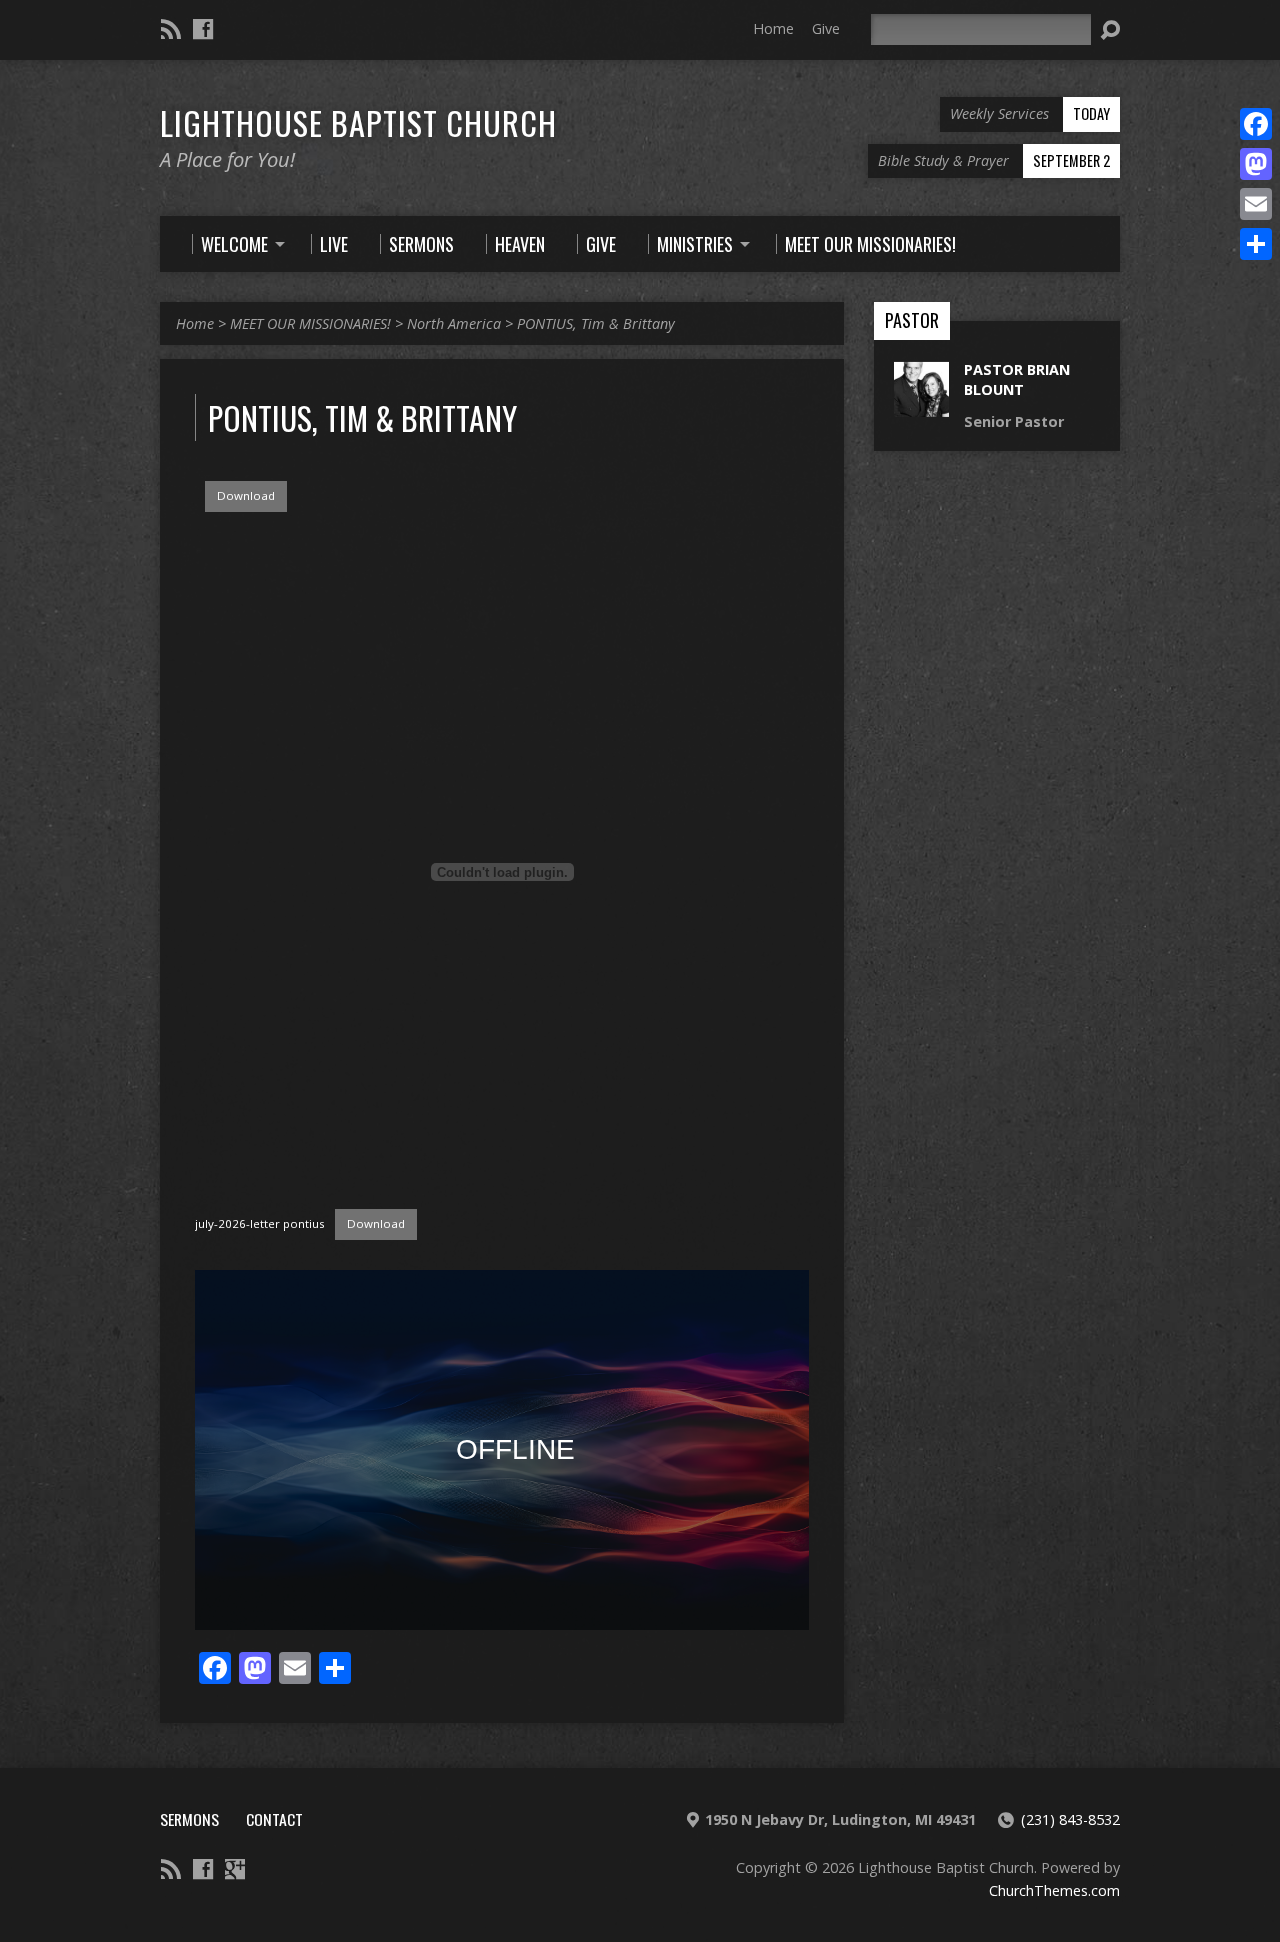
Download (246, 495)
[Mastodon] (1256, 164)
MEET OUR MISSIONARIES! (310, 323)
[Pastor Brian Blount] (921, 406)
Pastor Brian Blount (1017, 379)
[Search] (1110, 30)
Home (773, 28)
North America (454, 323)
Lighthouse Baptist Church (358, 122)
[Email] (1256, 204)
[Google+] (235, 1869)
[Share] (1256, 244)
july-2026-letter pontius (260, 1223)
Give (826, 28)
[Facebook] (203, 29)
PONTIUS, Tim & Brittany (596, 323)
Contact (274, 1819)
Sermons (189, 1819)
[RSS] (171, 29)
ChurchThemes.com (1054, 1890)
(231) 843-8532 (1070, 1819)
